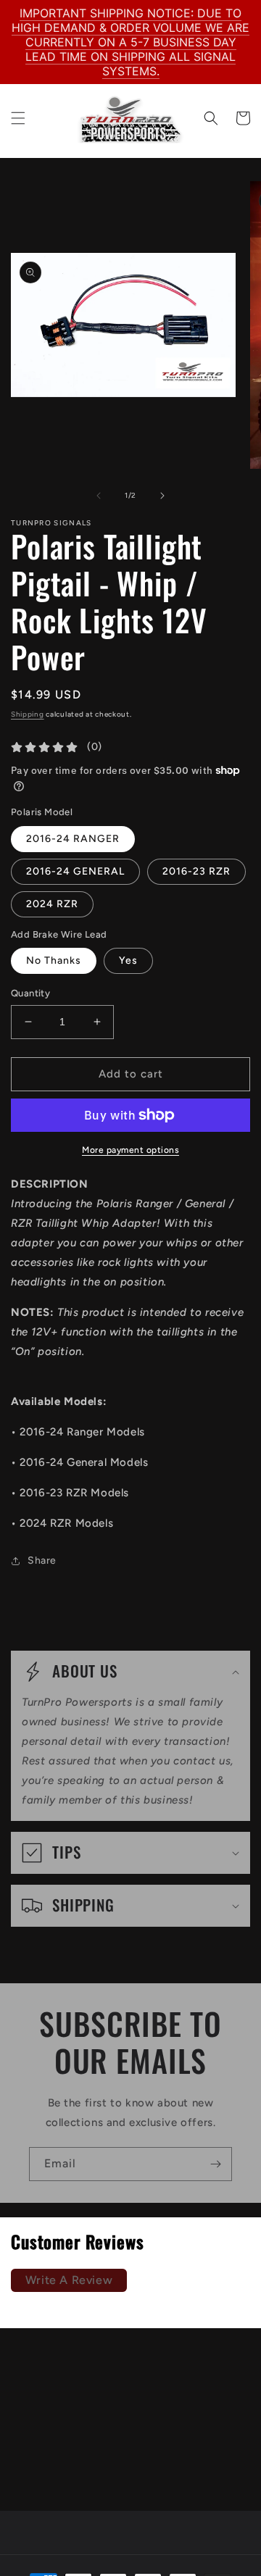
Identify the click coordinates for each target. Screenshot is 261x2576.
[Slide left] (99, 496)
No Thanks (54, 960)
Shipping (28, 714)
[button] (18, 118)
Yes (128, 960)
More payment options (130, 1150)
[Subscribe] (215, 2164)
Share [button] (42, 1560)
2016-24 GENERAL (75, 871)
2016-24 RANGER (73, 839)
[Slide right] (162, 496)
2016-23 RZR (196, 871)
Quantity (30, 993)
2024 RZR (52, 904)
